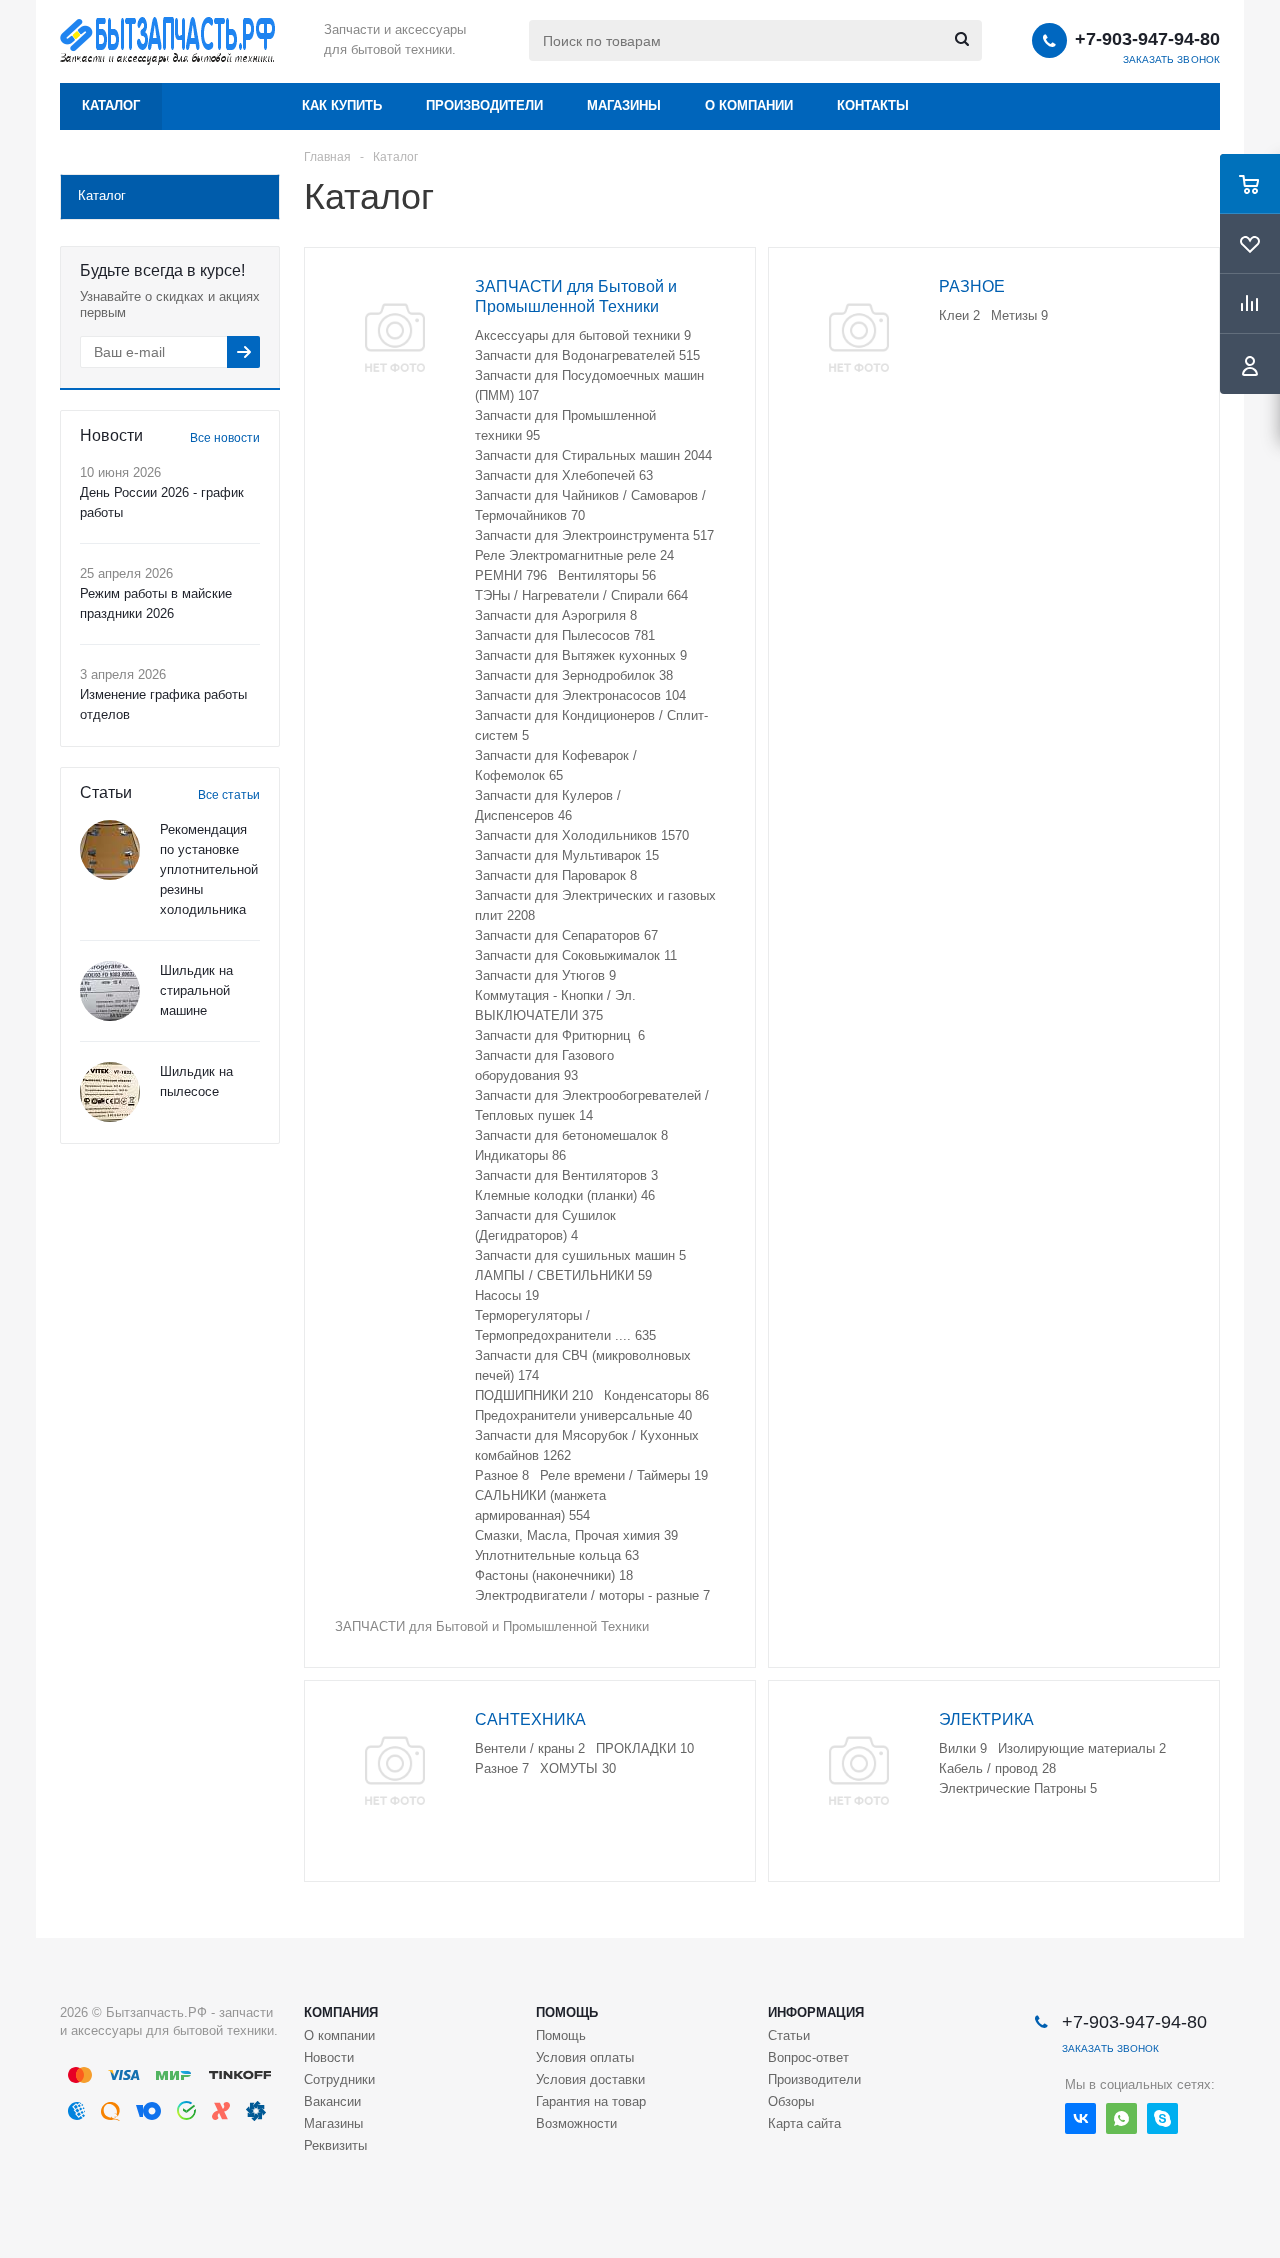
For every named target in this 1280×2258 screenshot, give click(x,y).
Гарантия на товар (591, 2101)
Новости (329, 2057)
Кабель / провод (997, 1768)
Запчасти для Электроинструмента (594, 535)
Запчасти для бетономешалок (571, 1135)
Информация (816, 2012)
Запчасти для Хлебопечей (564, 475)
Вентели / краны (530, 1748)
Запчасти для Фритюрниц (560, 1035)
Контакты (873, 105)
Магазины (624, 105)
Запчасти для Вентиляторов (566, 1175)
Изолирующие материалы (1082, 1748)
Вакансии (332, 2101)
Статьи (789, 2035)
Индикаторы (520, 1155)
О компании (749, 105)
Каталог (111, 105)
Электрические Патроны (1018, 1788)
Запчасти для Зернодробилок (574, 675)
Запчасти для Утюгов (545, 975)
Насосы (507, 1295)
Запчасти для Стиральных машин (593, 455)
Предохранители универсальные (583, 1415)
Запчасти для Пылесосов (565, 635)
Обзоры (791, 2101)
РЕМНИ (511, 575)
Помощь (567, 2012)
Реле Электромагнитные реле (574, 555)
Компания (341, 2012)
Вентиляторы (607, 575)
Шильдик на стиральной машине (196, 990)
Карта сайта (804, 2123)
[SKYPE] (1162, 2118)
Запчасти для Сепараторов (566, 935)
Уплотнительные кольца (557, 1555)
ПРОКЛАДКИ (645, 1748)
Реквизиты (335, 2145)
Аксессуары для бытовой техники (583, 335)
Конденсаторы (656, 1395)
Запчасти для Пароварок (556, 875)
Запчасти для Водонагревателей (587, 355)
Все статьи (229, 795)
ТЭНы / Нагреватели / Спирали (581, 595)
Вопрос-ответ (808, 2057)
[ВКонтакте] (1080, 2118)
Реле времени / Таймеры (624, 1475)
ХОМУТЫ (578, 1768)
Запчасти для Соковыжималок (576, 955)
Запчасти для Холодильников (582, 835)
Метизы (1019, 315)
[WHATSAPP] (1121, 2118)
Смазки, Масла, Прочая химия (576, 1535)
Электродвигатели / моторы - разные (592, 1595)
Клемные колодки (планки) (565, 1195)
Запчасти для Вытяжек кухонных (581, 655)
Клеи (959, 315)
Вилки (963, 1748)
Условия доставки (590, 2079)
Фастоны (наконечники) (554, 1575)
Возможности (576, 2123)
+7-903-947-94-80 (1147, 39)
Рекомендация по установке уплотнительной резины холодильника (209, 869)
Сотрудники (339, 2079)
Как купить (342, 105)
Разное (502, 1475)
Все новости (225, 438)
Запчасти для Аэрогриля (556, 615)
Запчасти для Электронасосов (580, 695)
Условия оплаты (585, 2057)
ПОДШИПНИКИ (534, 1395)
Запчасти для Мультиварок (567, 855)
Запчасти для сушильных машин (580, 1255)
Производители (484, 105)
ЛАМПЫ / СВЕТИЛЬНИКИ (563, 1275)
